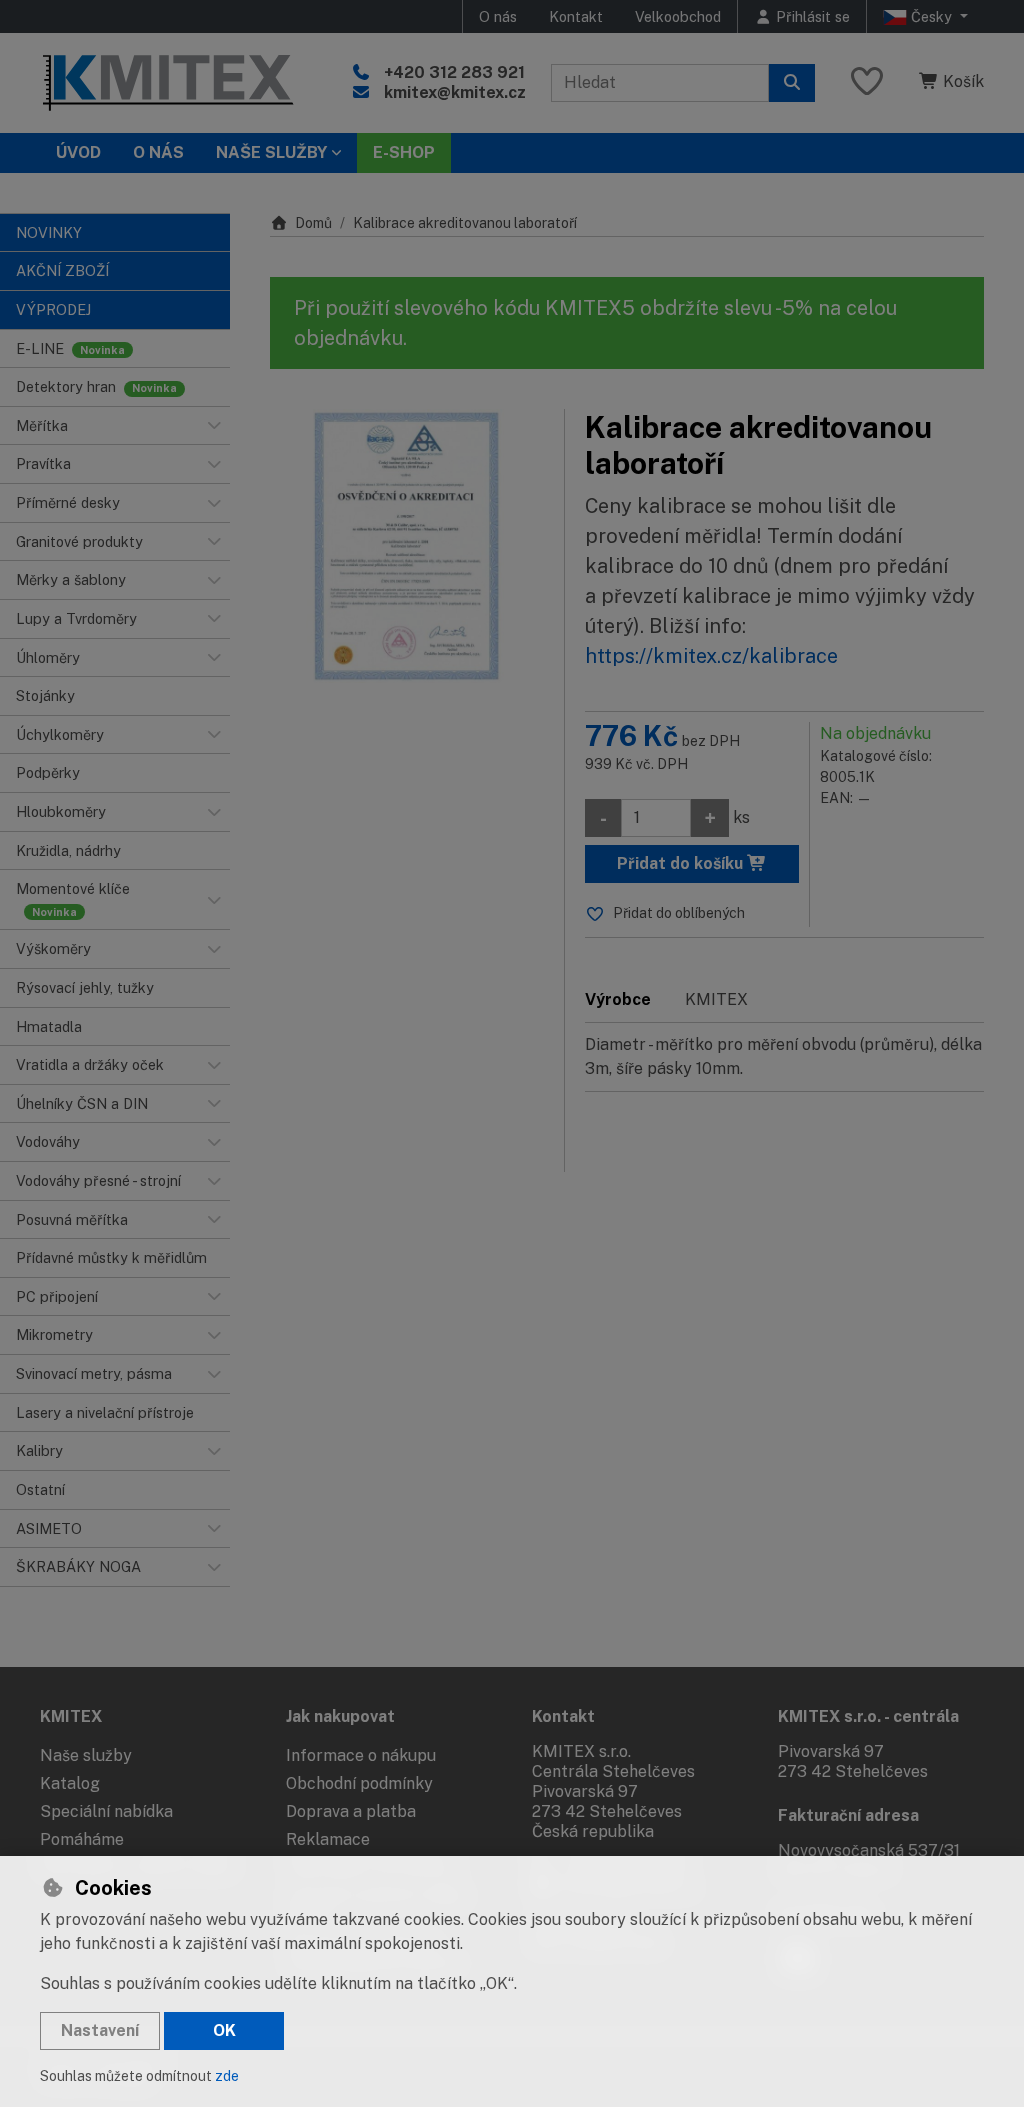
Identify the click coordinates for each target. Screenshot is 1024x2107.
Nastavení (100, 2030)
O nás (498, 16)
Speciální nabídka (106, 1811)
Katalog (70, 1783)
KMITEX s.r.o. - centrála (868, 1716)
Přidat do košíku (682, 863)
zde (227, 2076)
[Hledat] (792, 83)
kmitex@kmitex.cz (455, 92)
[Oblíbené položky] (867, 82)
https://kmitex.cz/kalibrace (711, 656)
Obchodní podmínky (359, 1783)
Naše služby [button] (271, 152)
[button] (214, 426)
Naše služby (86, 1755)
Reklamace (328, 1839)
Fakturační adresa (848, 1815)
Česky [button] (931, 16)
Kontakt (576, 16)
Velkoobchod (678, 16)
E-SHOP (404, 152)
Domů (313, 223)
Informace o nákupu (361, 1755)
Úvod (78, 152)
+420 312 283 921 (454, 72)
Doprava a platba (351, 1811)
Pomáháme (82, 1839)
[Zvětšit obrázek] (407, 546)
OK (224, 2030)
